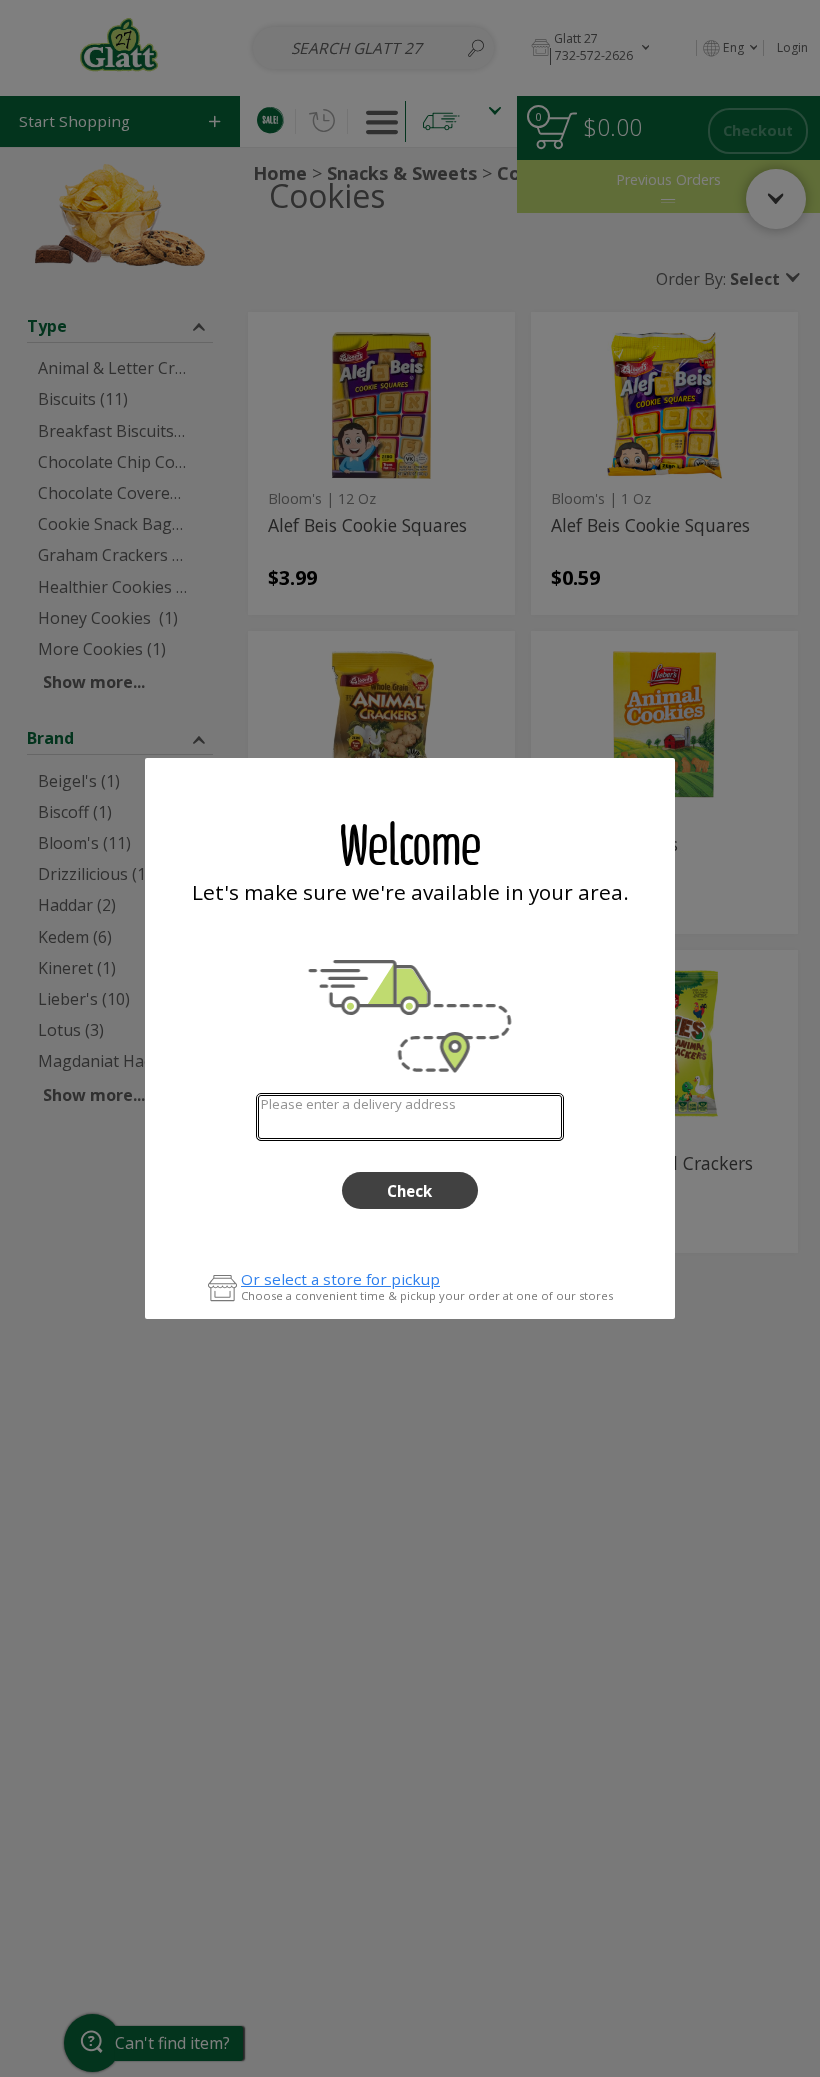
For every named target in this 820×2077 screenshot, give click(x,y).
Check (409, 1191)
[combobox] (409, 1116)
